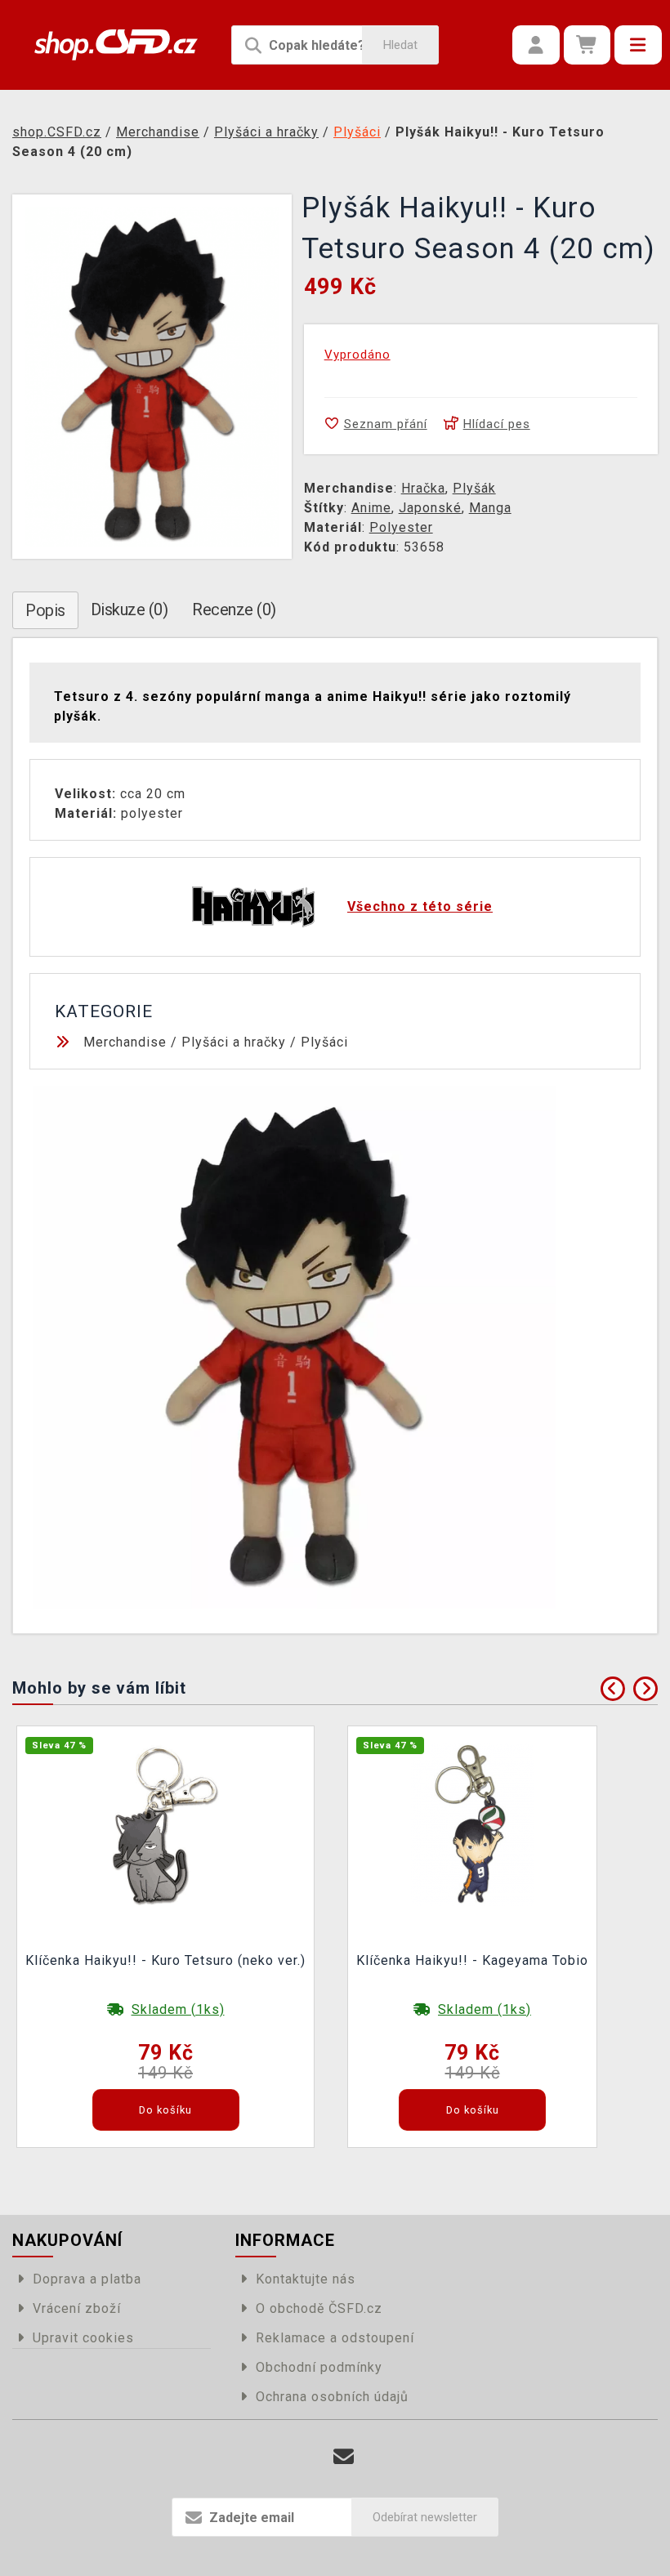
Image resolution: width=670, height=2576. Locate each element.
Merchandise (125, 1042)
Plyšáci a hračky (234, 1042)
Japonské (430, 508)
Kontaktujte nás (306, 2279)
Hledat (400, 45)
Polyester (401, 527)
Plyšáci (324, 1042)
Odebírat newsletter (425, 2517)
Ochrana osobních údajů (332, 2397)
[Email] (344, 2457)
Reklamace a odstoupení (335, 2338)
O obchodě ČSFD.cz (319, 2308)
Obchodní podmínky (319, 2367)
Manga (490, 508)
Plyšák (474, 488)
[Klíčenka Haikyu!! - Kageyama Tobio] (472, 1823)
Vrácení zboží (77, 2308)
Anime (371, 508)
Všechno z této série (420, 906)
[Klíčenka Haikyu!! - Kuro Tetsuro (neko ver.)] (166, 1823)
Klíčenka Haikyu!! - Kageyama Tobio (472, 1960)
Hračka (423, 488)
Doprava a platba (87, 2279)
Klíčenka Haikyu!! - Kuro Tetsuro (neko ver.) (165, 1960)
